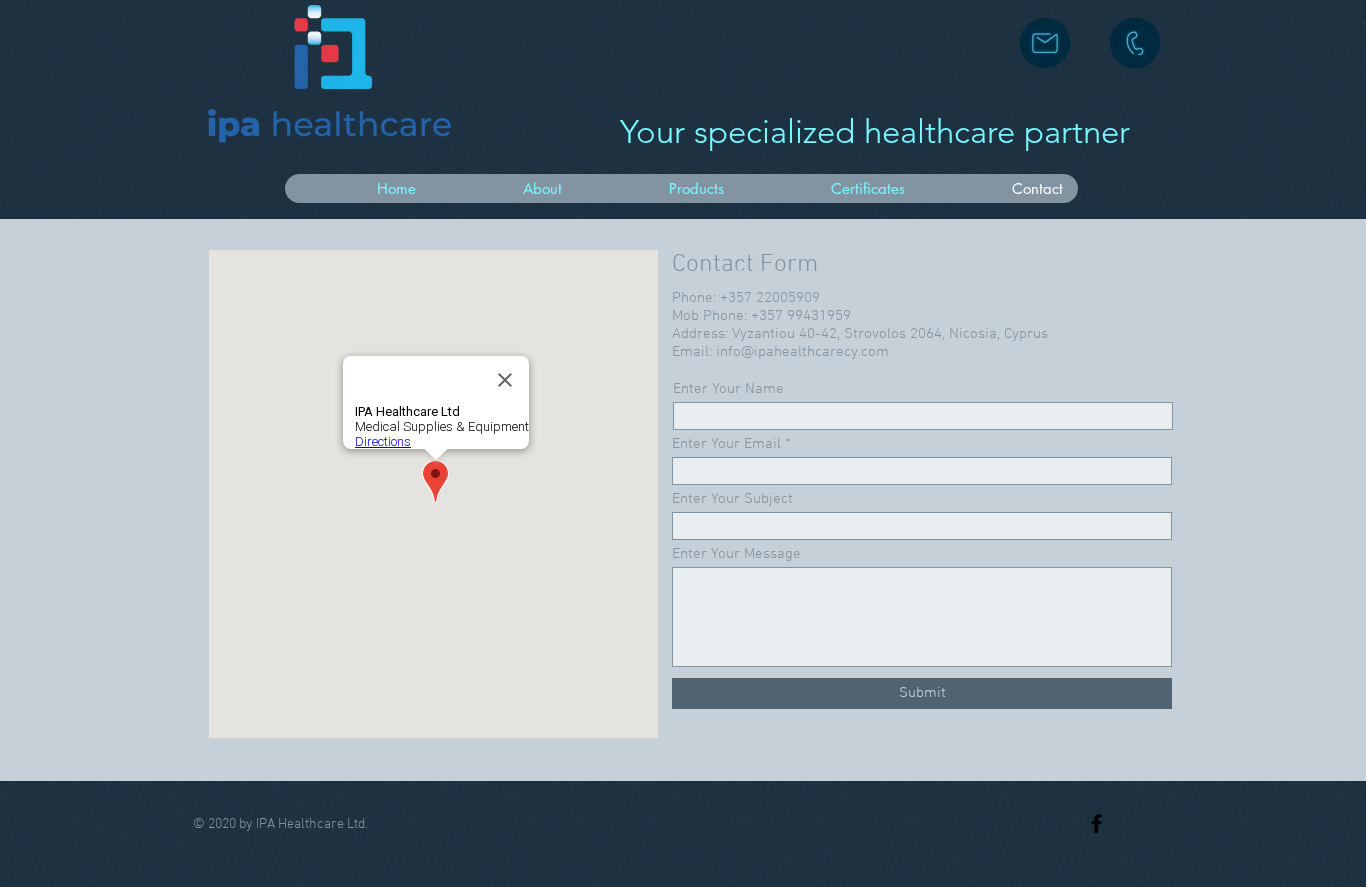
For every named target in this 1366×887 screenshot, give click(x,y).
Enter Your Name (728, 389)
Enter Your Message (736, 554)
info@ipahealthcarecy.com (802, 352)
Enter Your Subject (732, 499)
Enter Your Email (726, 444)
